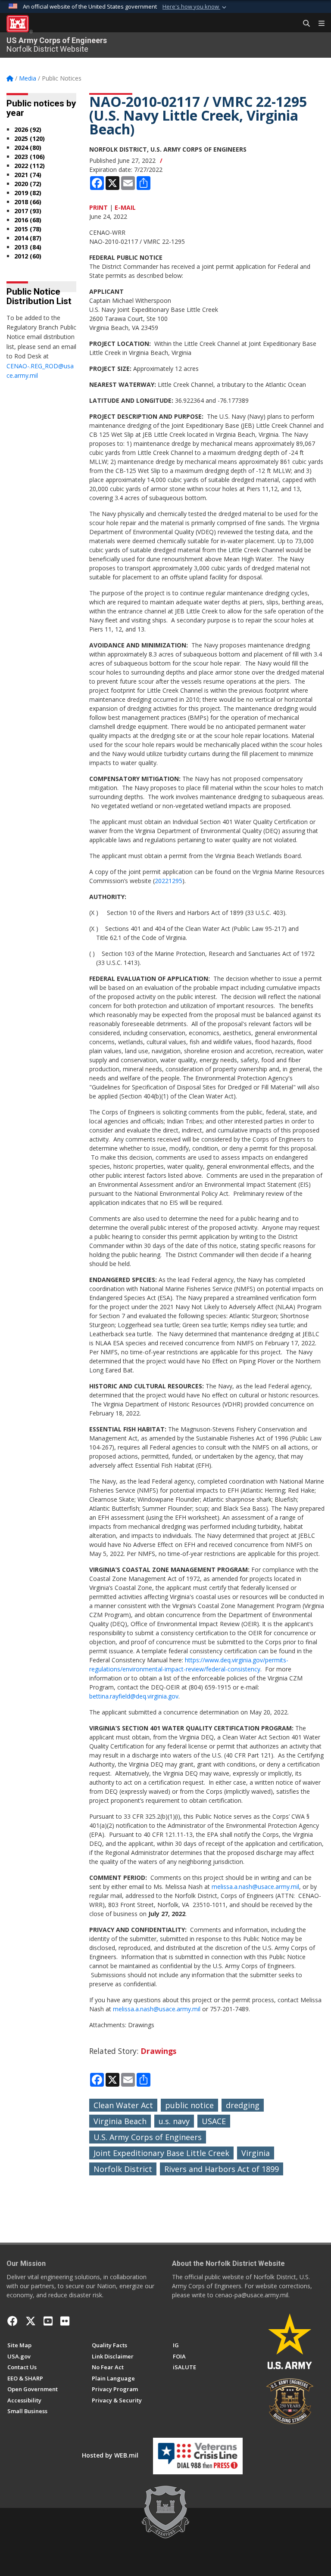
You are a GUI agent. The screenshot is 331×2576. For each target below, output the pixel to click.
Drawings (158, 2051)
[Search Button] (303, 24)
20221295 (169, 881)
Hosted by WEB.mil (110, 2455)
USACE (214, 2121)
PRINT (98, 207)
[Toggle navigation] (318, 24)
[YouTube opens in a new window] (48, 2321)
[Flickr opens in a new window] (65, 2321)
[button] (195, 7)
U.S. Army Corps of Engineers (148, 2137)
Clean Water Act (123, 2105)
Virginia (256, 2153)
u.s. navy (174, 2121)
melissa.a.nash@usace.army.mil (255, 1887)
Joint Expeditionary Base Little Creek (161, 2153)
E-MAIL (125, 207)
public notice (189, 2105)
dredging (243, 2105)
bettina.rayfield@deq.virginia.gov (134, 1696)
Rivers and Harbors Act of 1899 (222, 2169)
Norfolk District (123, 2169)
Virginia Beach (120, 2121)
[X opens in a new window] (31, 2321)
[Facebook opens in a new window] (12, 2321)
